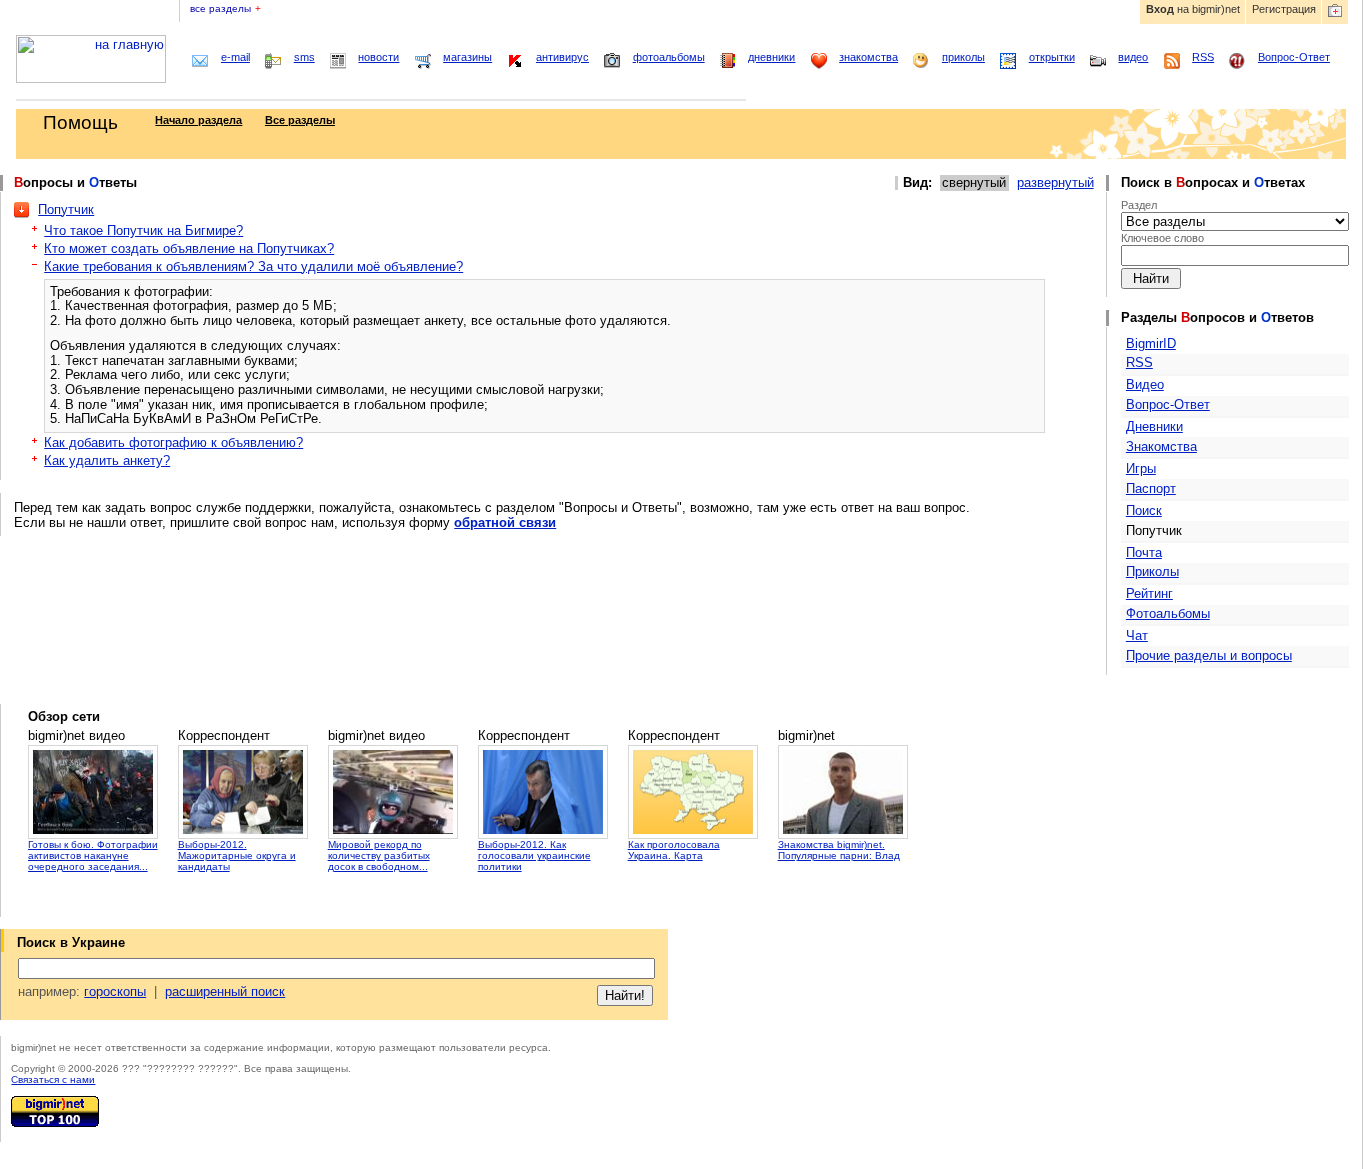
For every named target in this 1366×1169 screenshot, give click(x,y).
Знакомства (1161, 446)
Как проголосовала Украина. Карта (674, 850)
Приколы (1152, 571)
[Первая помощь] (1335, 12)
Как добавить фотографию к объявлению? (173, 442)
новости (378, 57)
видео (1133, 57)
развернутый (1055, 183)
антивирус (562, 57)
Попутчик (66, 209)
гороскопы (115, 991)
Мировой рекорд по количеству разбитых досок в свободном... (379, 855)
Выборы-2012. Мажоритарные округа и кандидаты (237, 855)
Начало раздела (198, 120)
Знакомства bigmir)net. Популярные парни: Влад (839, 850)
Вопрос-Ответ (1294, 57)
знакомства (868, 57)
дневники (771, 57)
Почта (1144, 552)
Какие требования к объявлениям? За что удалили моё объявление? (253, 266)
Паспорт (1151, 488)
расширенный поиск (225, 991)
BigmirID (1151, 343)
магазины (467, 57)
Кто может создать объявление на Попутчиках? (189, 248)
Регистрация (1284, 9)
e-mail (235, 57)
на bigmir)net (1193, 9)
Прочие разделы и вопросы (1209, 655)
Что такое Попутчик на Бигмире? (143, 230)
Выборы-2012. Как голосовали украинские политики (534, 855)
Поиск (1144, 510)
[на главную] (91, 78)
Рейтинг (1149, 593)
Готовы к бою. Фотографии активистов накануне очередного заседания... (93, 855)
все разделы (225, 8)
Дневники (1154, 426)
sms (304, 57)
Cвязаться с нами (53, 1079)
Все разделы (300, 120)
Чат (1137, 635)
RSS (1203, 57)
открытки (1052, 57)
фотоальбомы (669, 57)
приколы (963, 57)
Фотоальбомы (1168, 613)
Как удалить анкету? (107, 460)
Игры (1141, 468)
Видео (1145, 384)
